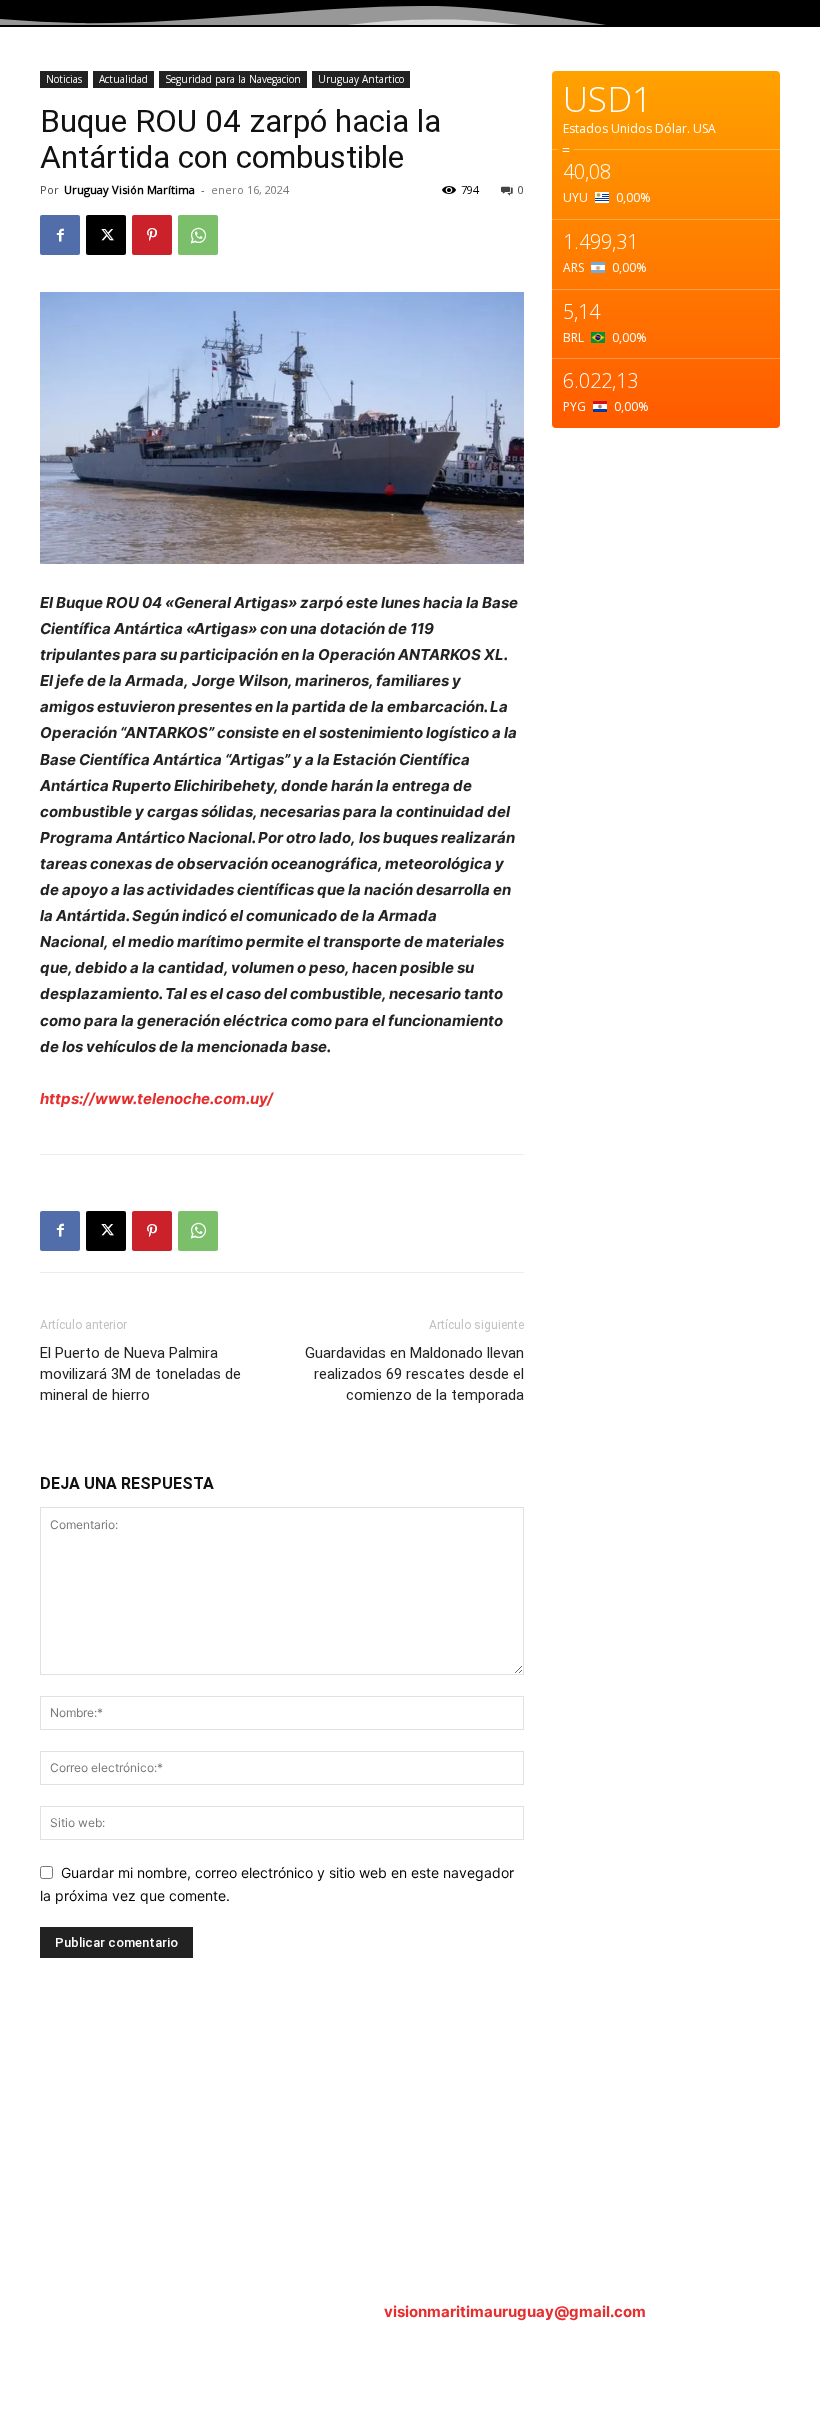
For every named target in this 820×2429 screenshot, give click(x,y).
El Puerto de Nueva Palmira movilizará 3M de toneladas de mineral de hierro (140, 1374)
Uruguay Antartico (361, 79)
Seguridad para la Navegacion (233, 79)
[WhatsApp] (198, 235)
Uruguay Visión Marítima (129, 189)
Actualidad (123, 79)
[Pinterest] (152, 235)
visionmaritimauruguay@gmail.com (515, 2311)
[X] (106, 235)
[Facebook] (60, 235)
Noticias (64, 79)
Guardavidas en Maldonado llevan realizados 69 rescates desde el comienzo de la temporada (414, 1374)
